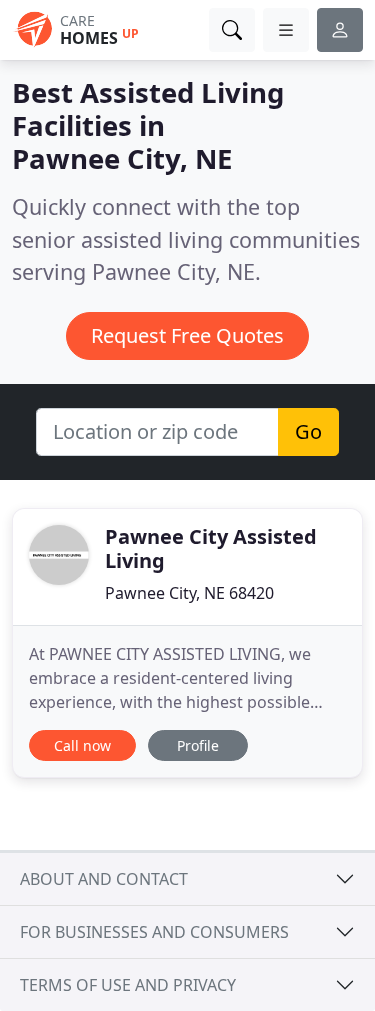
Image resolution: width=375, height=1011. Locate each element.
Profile (198, 745)
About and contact (104, 879)
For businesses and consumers (154, 932)
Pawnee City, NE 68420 (189, 593)
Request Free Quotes (187, 335)
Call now (82, 745)
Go (308, 431)
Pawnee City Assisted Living (211, 548)
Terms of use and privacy (128, 985)
